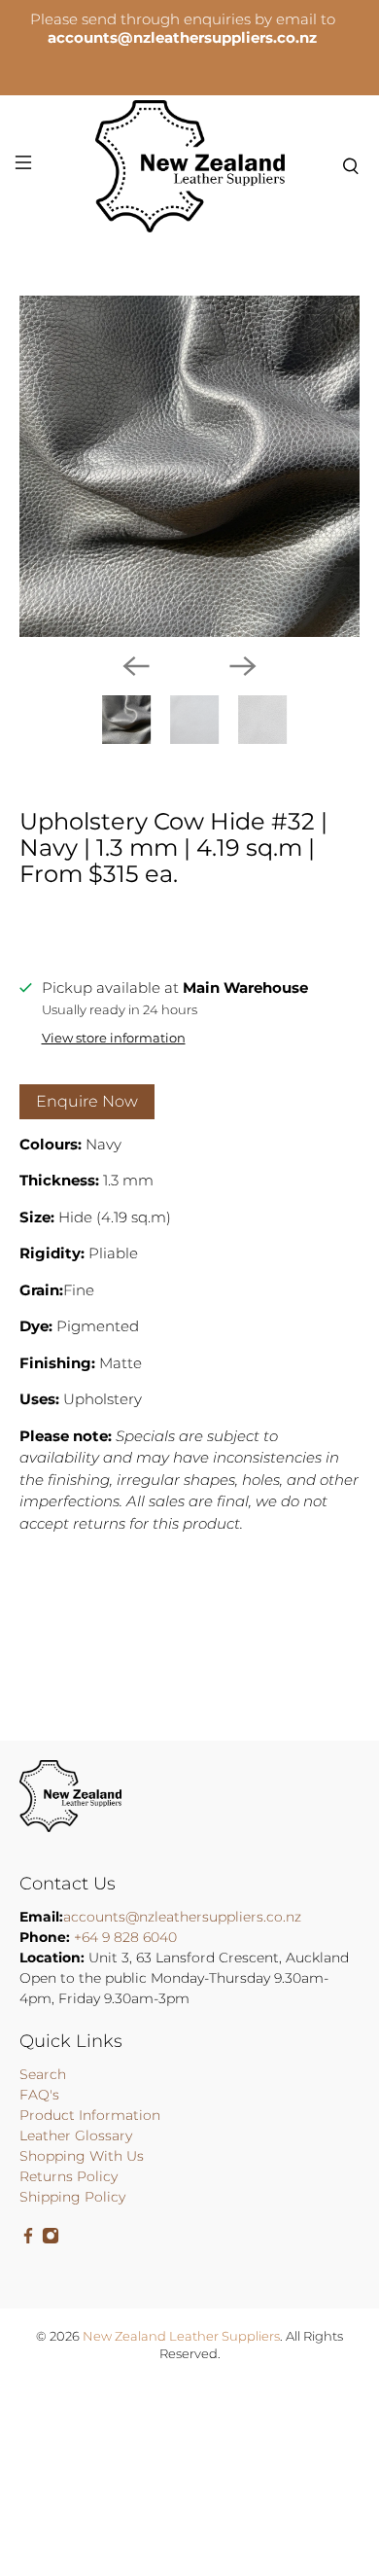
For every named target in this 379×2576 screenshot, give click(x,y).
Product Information (90, 2115)
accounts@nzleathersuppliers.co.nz (182, 1917)
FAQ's (39, 2095)
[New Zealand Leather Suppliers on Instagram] (51, 2240)
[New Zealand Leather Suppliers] (190, 167)
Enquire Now (87, 1101)
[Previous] (136, 666)
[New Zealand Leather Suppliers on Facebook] (28, 2240)
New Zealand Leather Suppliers (181, 2336)
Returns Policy (69, 2176)
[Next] (243, 666)
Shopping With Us (82, 2156)
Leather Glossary (76, 2135)
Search (43, 2074)
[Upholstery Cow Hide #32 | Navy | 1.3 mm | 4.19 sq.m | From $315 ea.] (190, 466)
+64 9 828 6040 (125, 1937)
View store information (114, 1038)
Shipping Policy (72, 2197)
